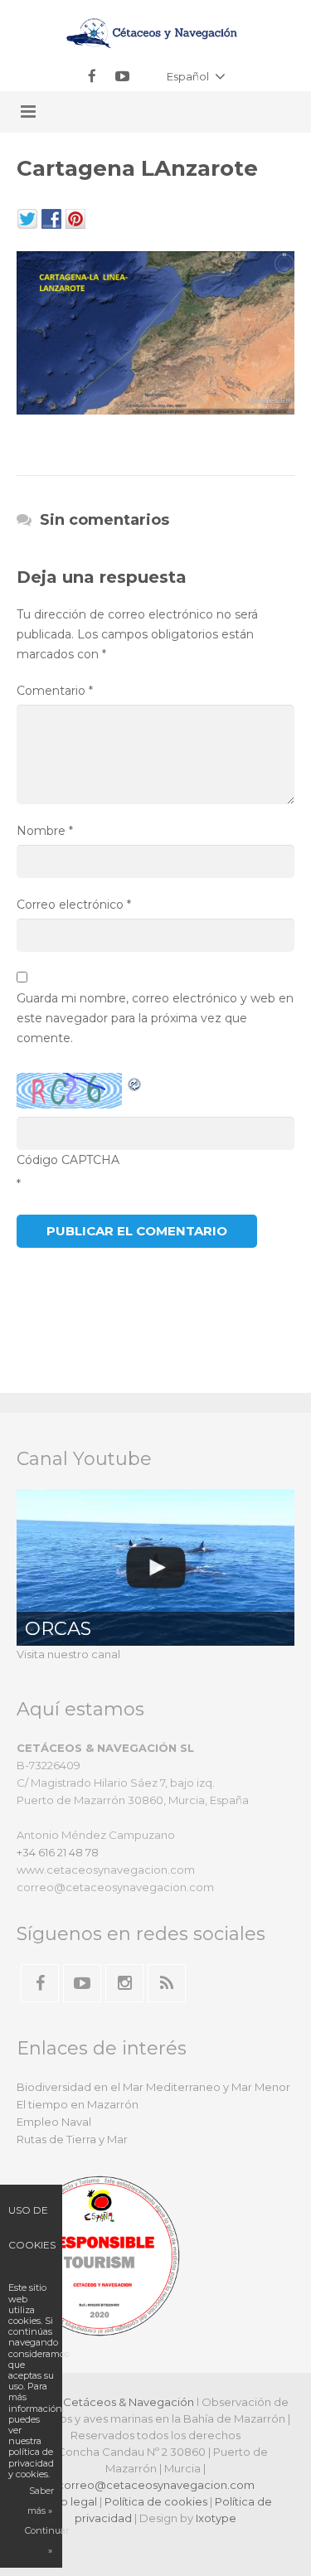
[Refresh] (135, 1083)
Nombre (45, 831)
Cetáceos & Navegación (129, 2402)
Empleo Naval (54, 2122)
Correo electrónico (74, 905)
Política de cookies (156, 2501)
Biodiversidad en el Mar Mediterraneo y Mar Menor (153, 2087)
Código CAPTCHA (68, 1160)
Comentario (55, 691)
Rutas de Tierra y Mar (72, 2139)
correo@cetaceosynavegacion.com (156, 2485)
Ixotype (216, 2518)
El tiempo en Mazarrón (78, 2104)
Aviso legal (68, 2501)
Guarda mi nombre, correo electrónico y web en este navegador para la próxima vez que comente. (155, 1018)
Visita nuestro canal (68, 1654)
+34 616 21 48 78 (58, 1852)
